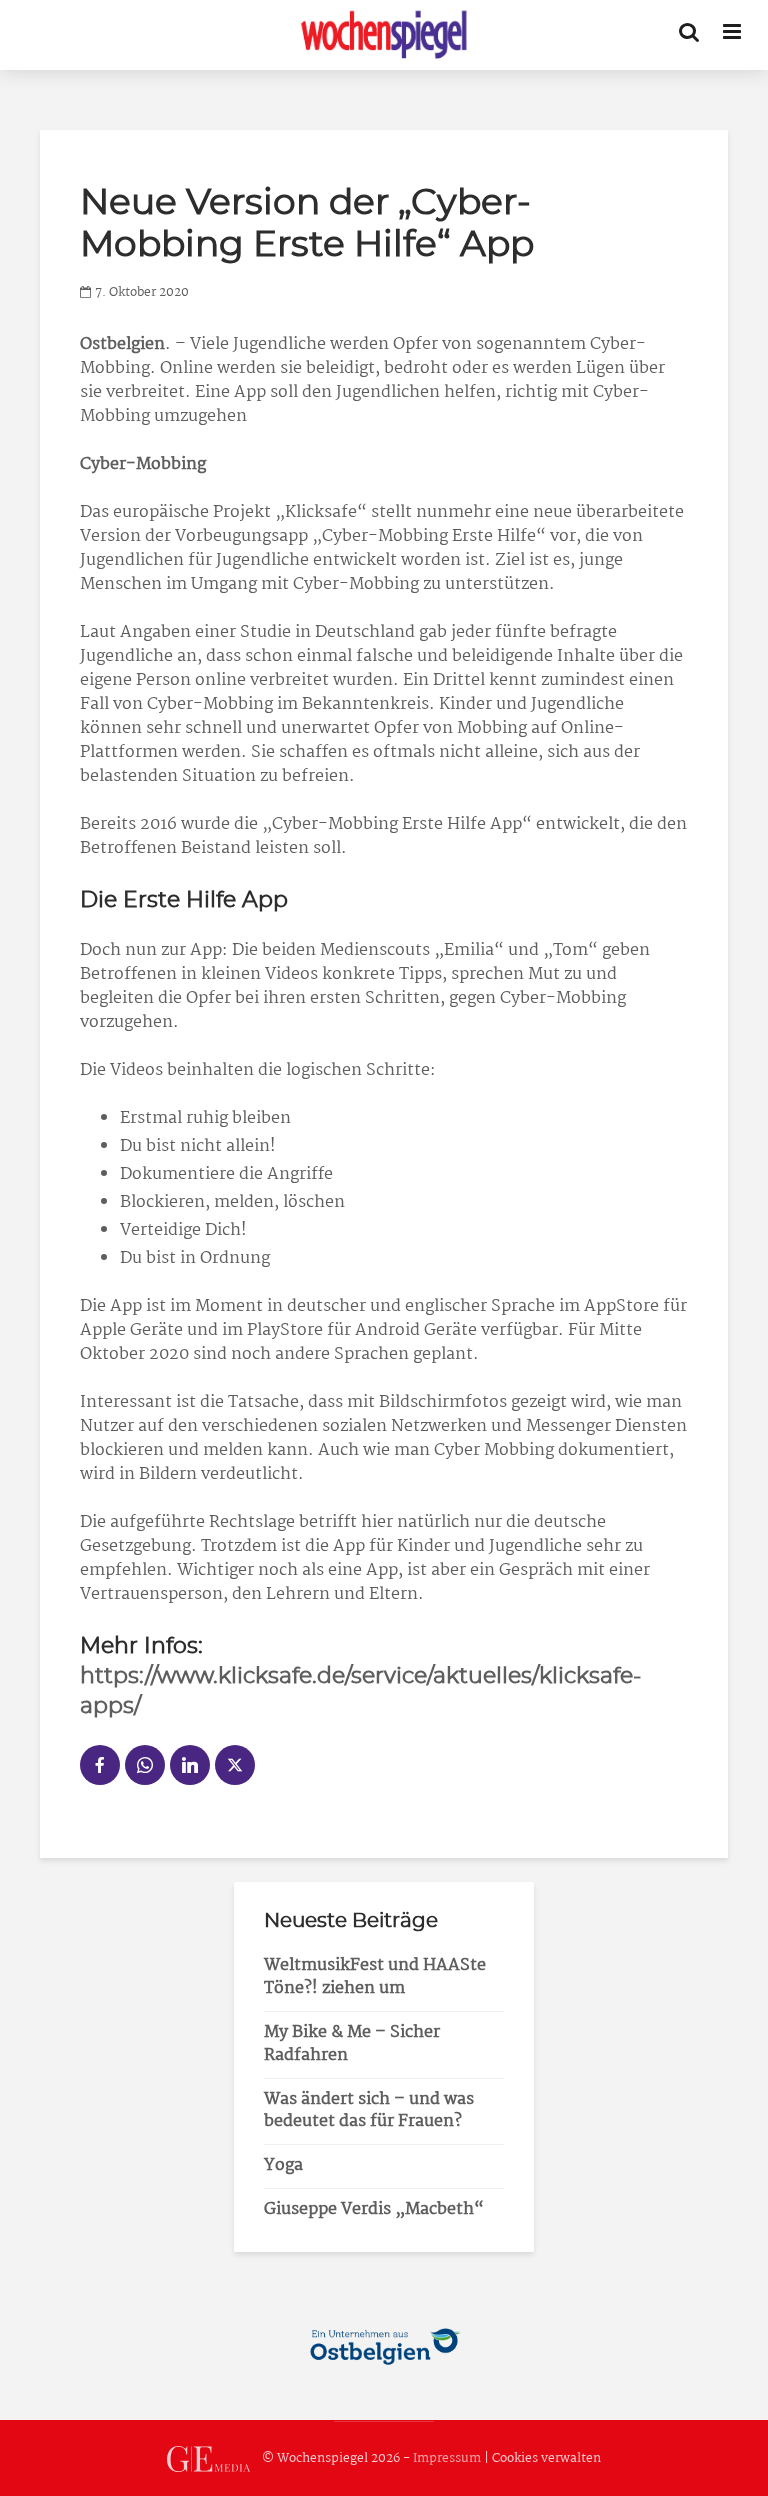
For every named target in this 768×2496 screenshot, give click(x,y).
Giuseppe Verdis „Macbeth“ (374, 2209)
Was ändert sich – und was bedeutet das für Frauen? (369, 2111)
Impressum (447, 2458)
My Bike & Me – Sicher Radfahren (352, 2044)
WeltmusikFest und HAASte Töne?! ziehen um (375, 1977)
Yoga (283, 2165)
